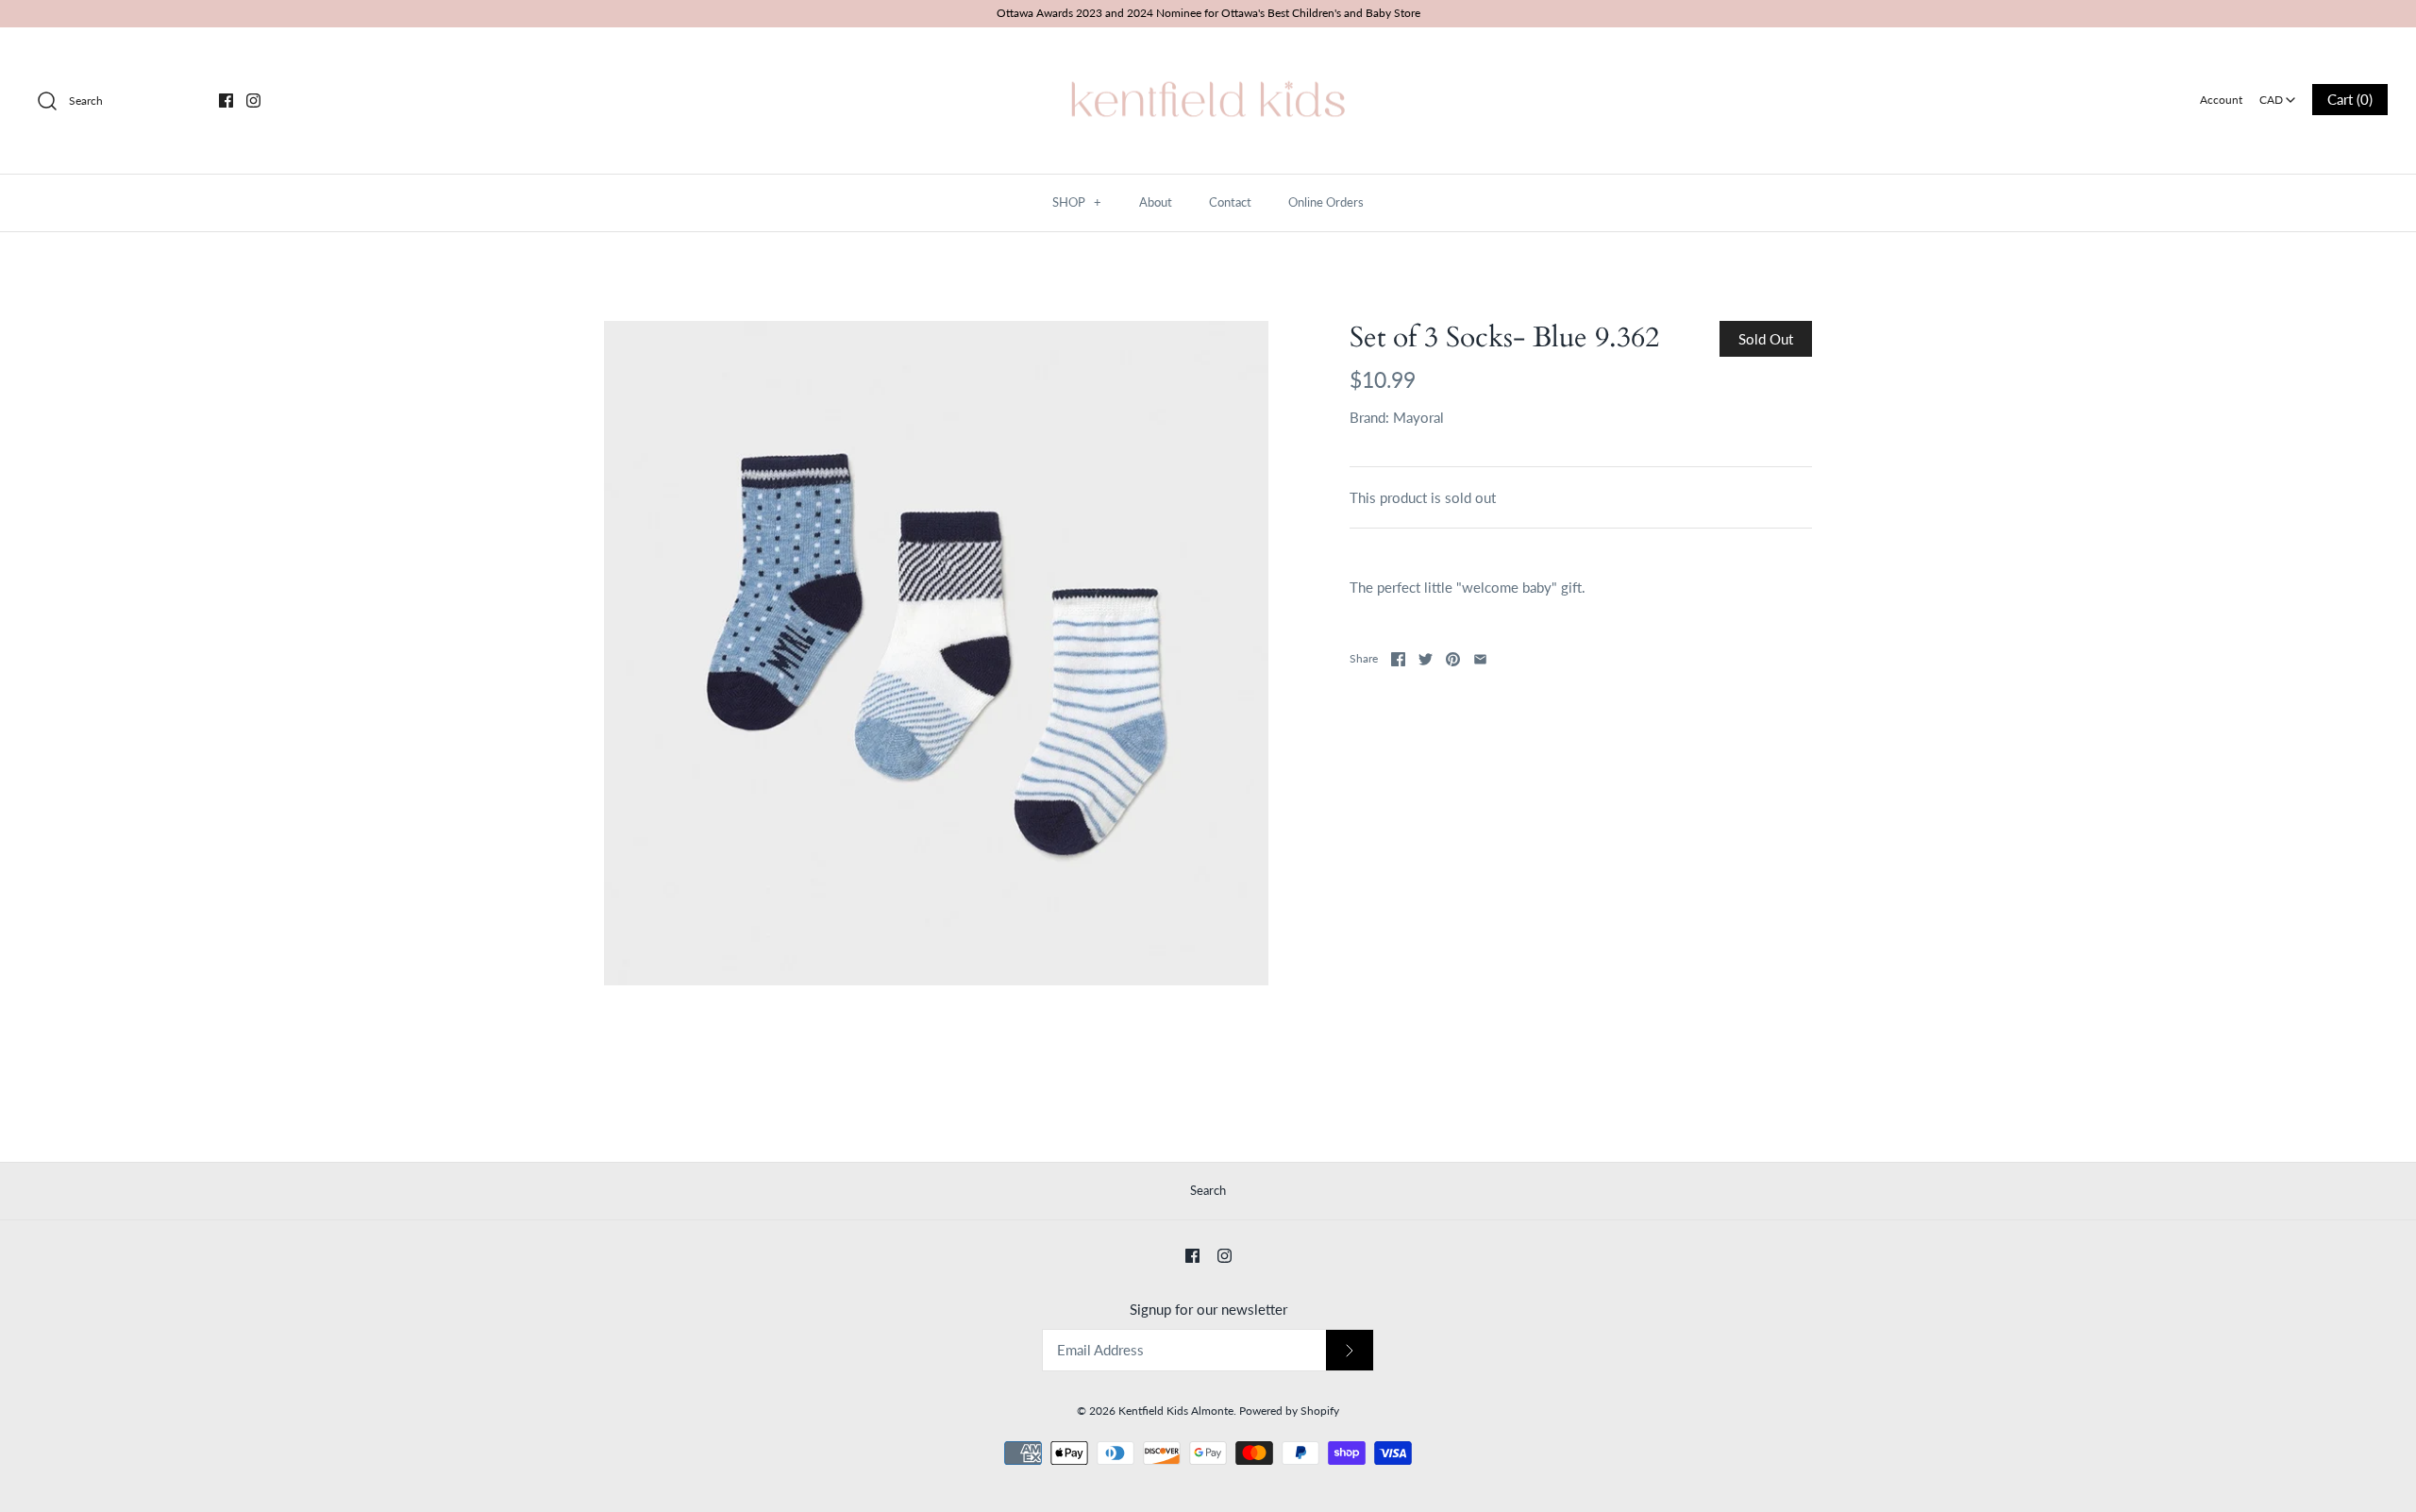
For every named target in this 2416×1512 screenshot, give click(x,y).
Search (1208, 1190)
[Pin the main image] (1453, 659)
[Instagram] (253, 101)
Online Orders (1326, 202)
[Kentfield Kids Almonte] (1208, 58)
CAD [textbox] (2279, 94)
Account (2221, 100)
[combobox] (2277, 93)
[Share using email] (1480, 659)
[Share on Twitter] (1426, 659)
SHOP (1077, 202)
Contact (1230, 202)
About (1156, 202)
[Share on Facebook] (1398, 659)
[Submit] (1350, 1350)
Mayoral (1418, 417)
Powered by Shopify (1289, 1411)
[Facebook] (226, 101)
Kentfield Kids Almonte (1176, 1411)
